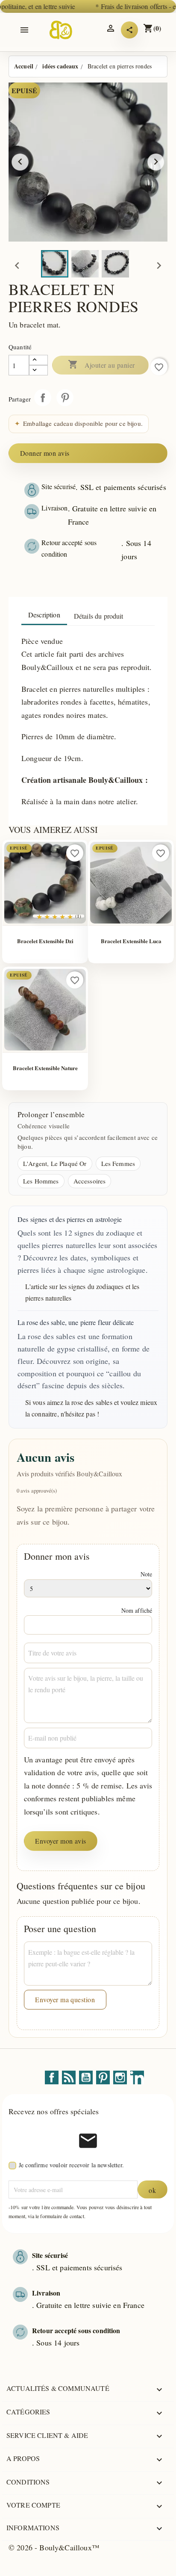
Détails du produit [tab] (99, 616)
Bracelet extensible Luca (131, 941)
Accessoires (90, 1181)
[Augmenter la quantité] (38, 360)
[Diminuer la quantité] (38, 370)
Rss (69, 2077)
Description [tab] (44, 615)
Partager (43, 398)
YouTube (86, 2077)
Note (147, 1574)
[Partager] (129, 30)
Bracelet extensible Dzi (45, 941)
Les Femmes (118, 1163)
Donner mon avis (45, 453)
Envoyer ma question (65, 1999)
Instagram (120, 2077)
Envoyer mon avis (61, 1841)
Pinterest (65, 398)
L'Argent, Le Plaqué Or (55, 1163)
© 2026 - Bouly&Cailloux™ (54, 2547)
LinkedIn (137, 2077)
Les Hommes (41, 1181)
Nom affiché (137, 1610)
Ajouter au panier (101, 365)
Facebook (52, 2077)
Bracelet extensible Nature (45, 1068)
